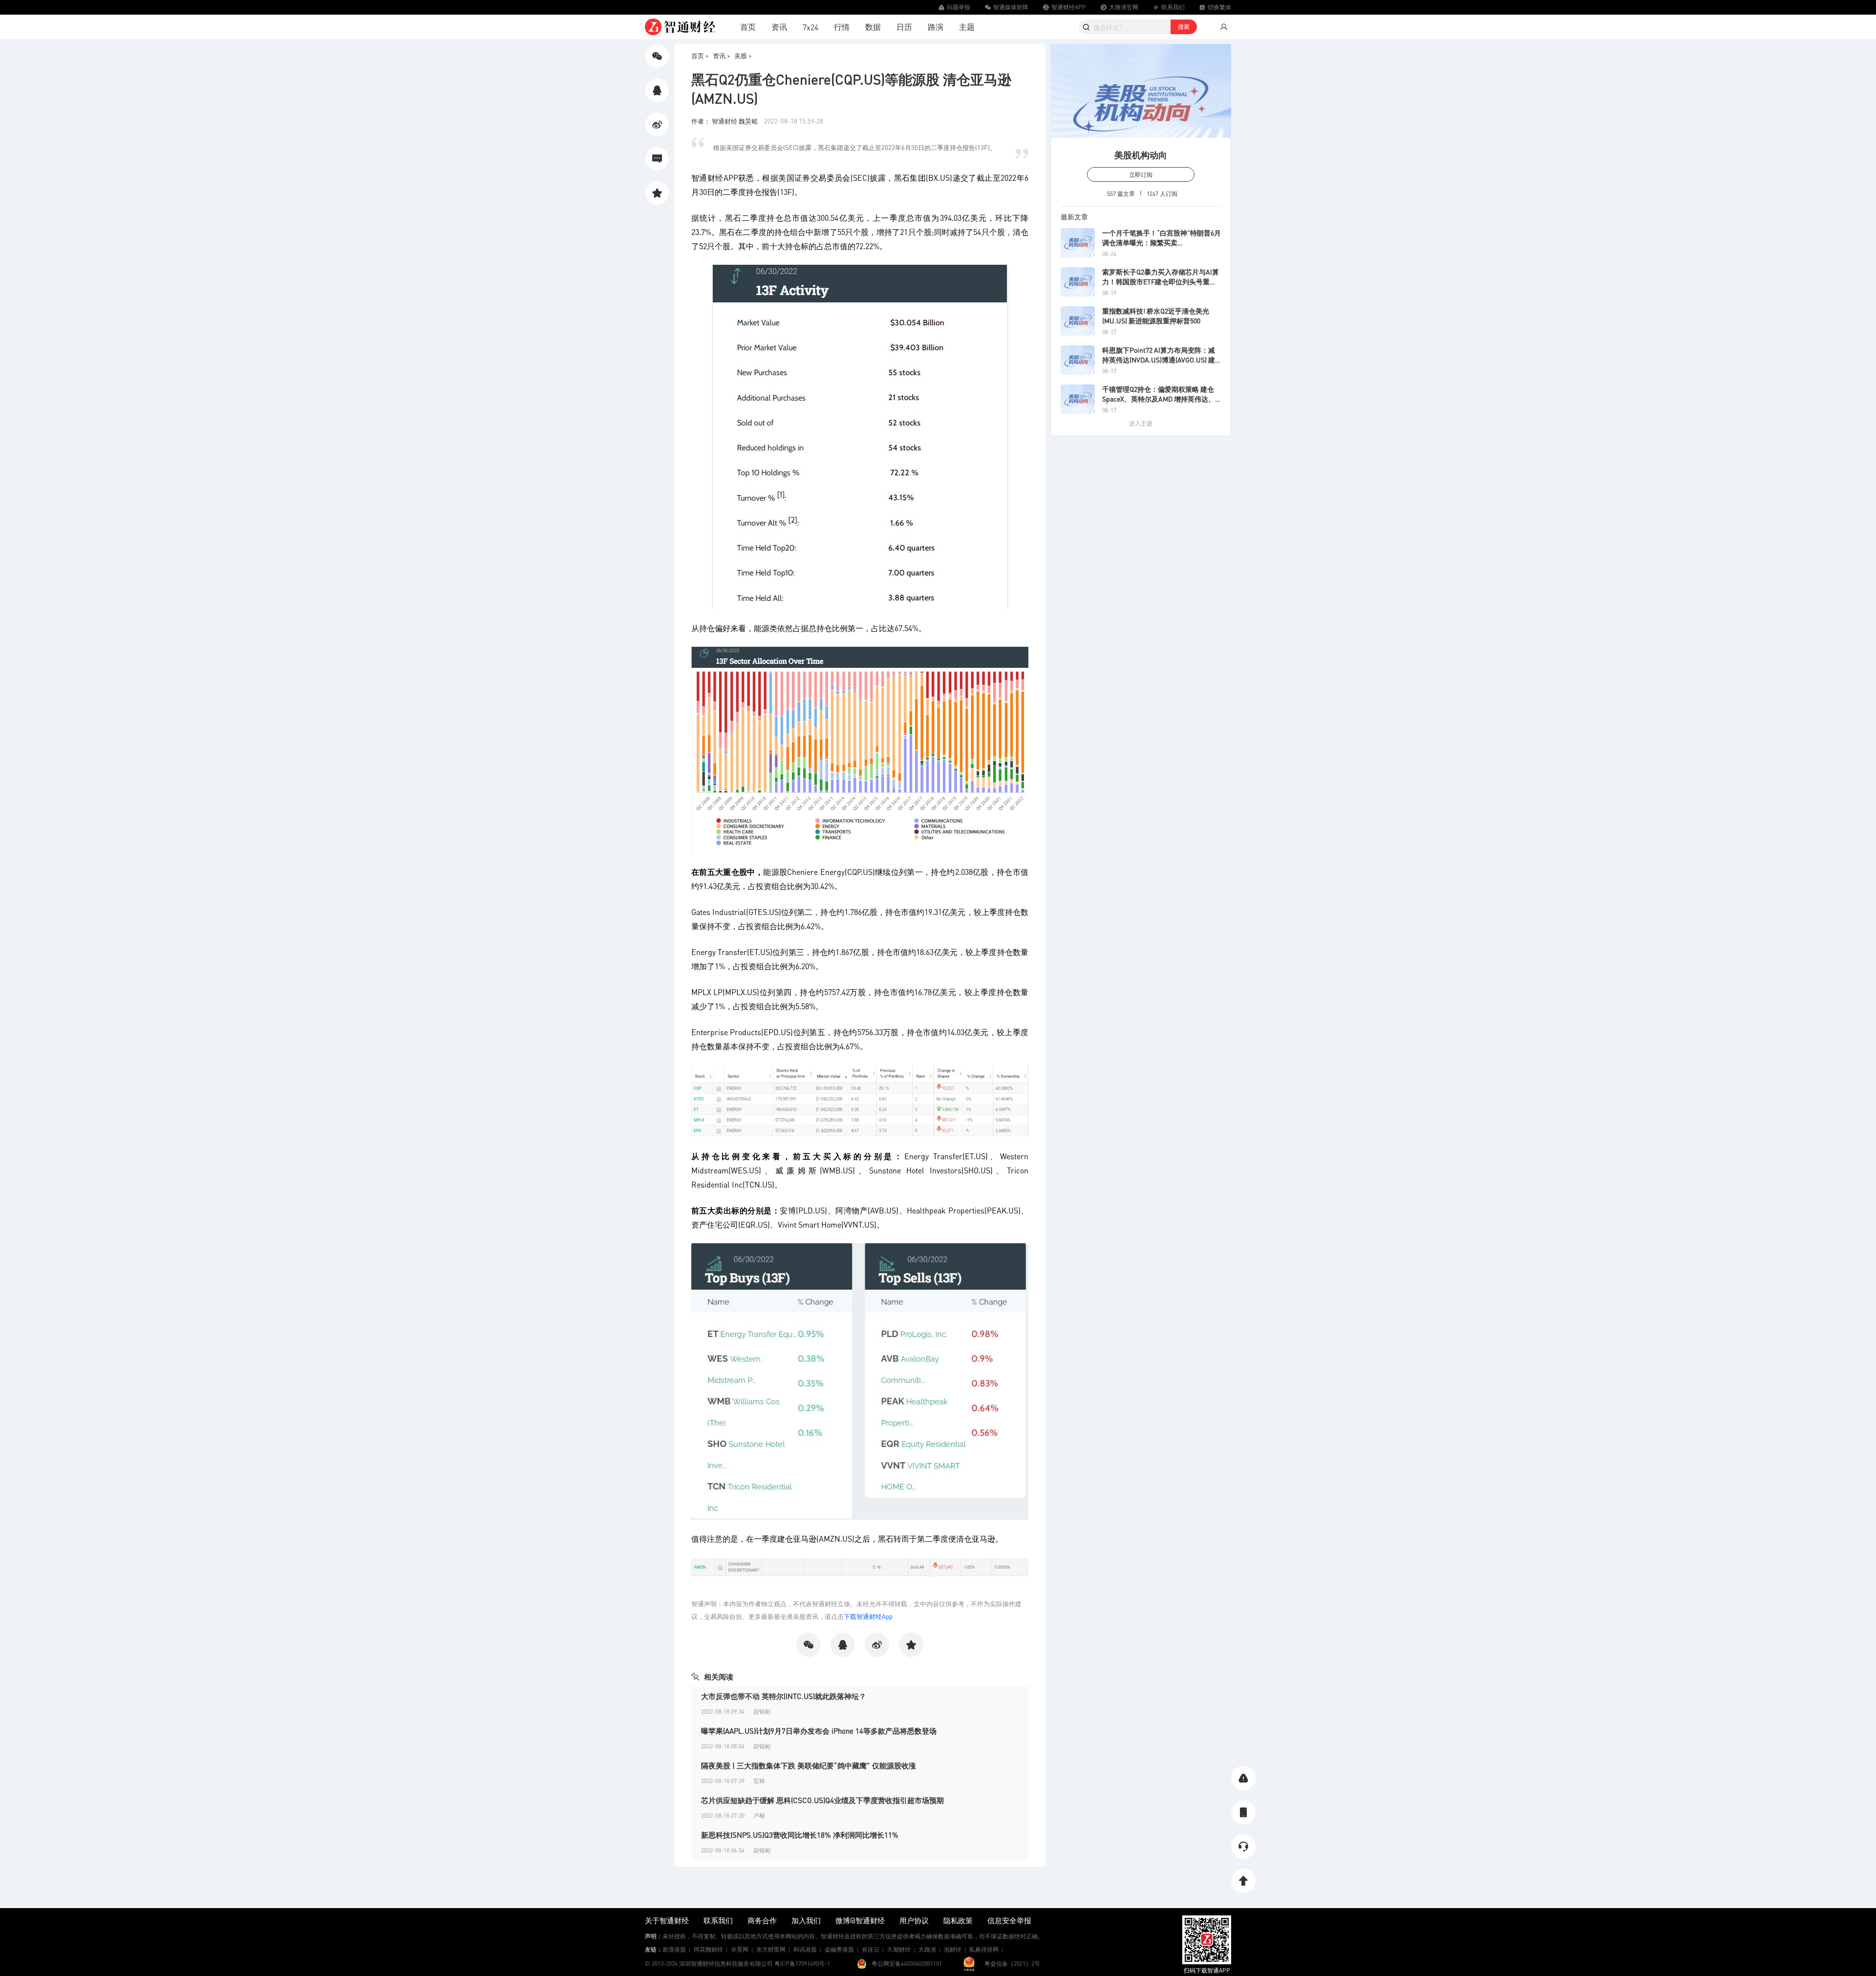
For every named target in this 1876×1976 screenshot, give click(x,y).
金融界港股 (839, 1949)
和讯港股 (805, 1949)
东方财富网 (771, 1949)
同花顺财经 (708, 1949)
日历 (904, 27)
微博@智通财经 (860, 1920)
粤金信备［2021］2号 (1012, 1964)
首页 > (700, 55)
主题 (967, 27)
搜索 (1184, 27)
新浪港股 (674, 1949)
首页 (748, 27)
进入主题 (1141, 423)
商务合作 (762, 1920)
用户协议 (914, 1920)
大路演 (927, 1949)
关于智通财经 (667, 1920)
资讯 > (722, 55)
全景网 (740, 1949)
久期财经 (899, 1949)
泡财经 (953, 1949)
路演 (936, 27)
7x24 (810, 27)
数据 (873, 27)
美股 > (743, 55)
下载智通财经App (868, 1616)
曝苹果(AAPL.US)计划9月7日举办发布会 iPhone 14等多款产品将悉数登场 (819, 1731)
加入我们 (806, 1920)
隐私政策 (958, 1920)
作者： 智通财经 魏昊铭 (725, 121)
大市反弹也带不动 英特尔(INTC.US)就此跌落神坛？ (784, 1696)
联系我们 (718, 1920)
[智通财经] (680, 27)
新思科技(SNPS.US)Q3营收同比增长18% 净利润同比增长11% (800, 1835)
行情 (842, 27)
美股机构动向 (1141, 155)
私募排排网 (984, 1949)
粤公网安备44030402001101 (907, 1964)
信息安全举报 (1009, 1920)
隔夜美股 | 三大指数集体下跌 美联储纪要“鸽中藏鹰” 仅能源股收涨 (809, 1765)
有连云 (871, 1949)
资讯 (779, 27)
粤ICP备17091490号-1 (802, 1964)
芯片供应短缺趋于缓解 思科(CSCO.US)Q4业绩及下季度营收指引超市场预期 (822, 1800)
